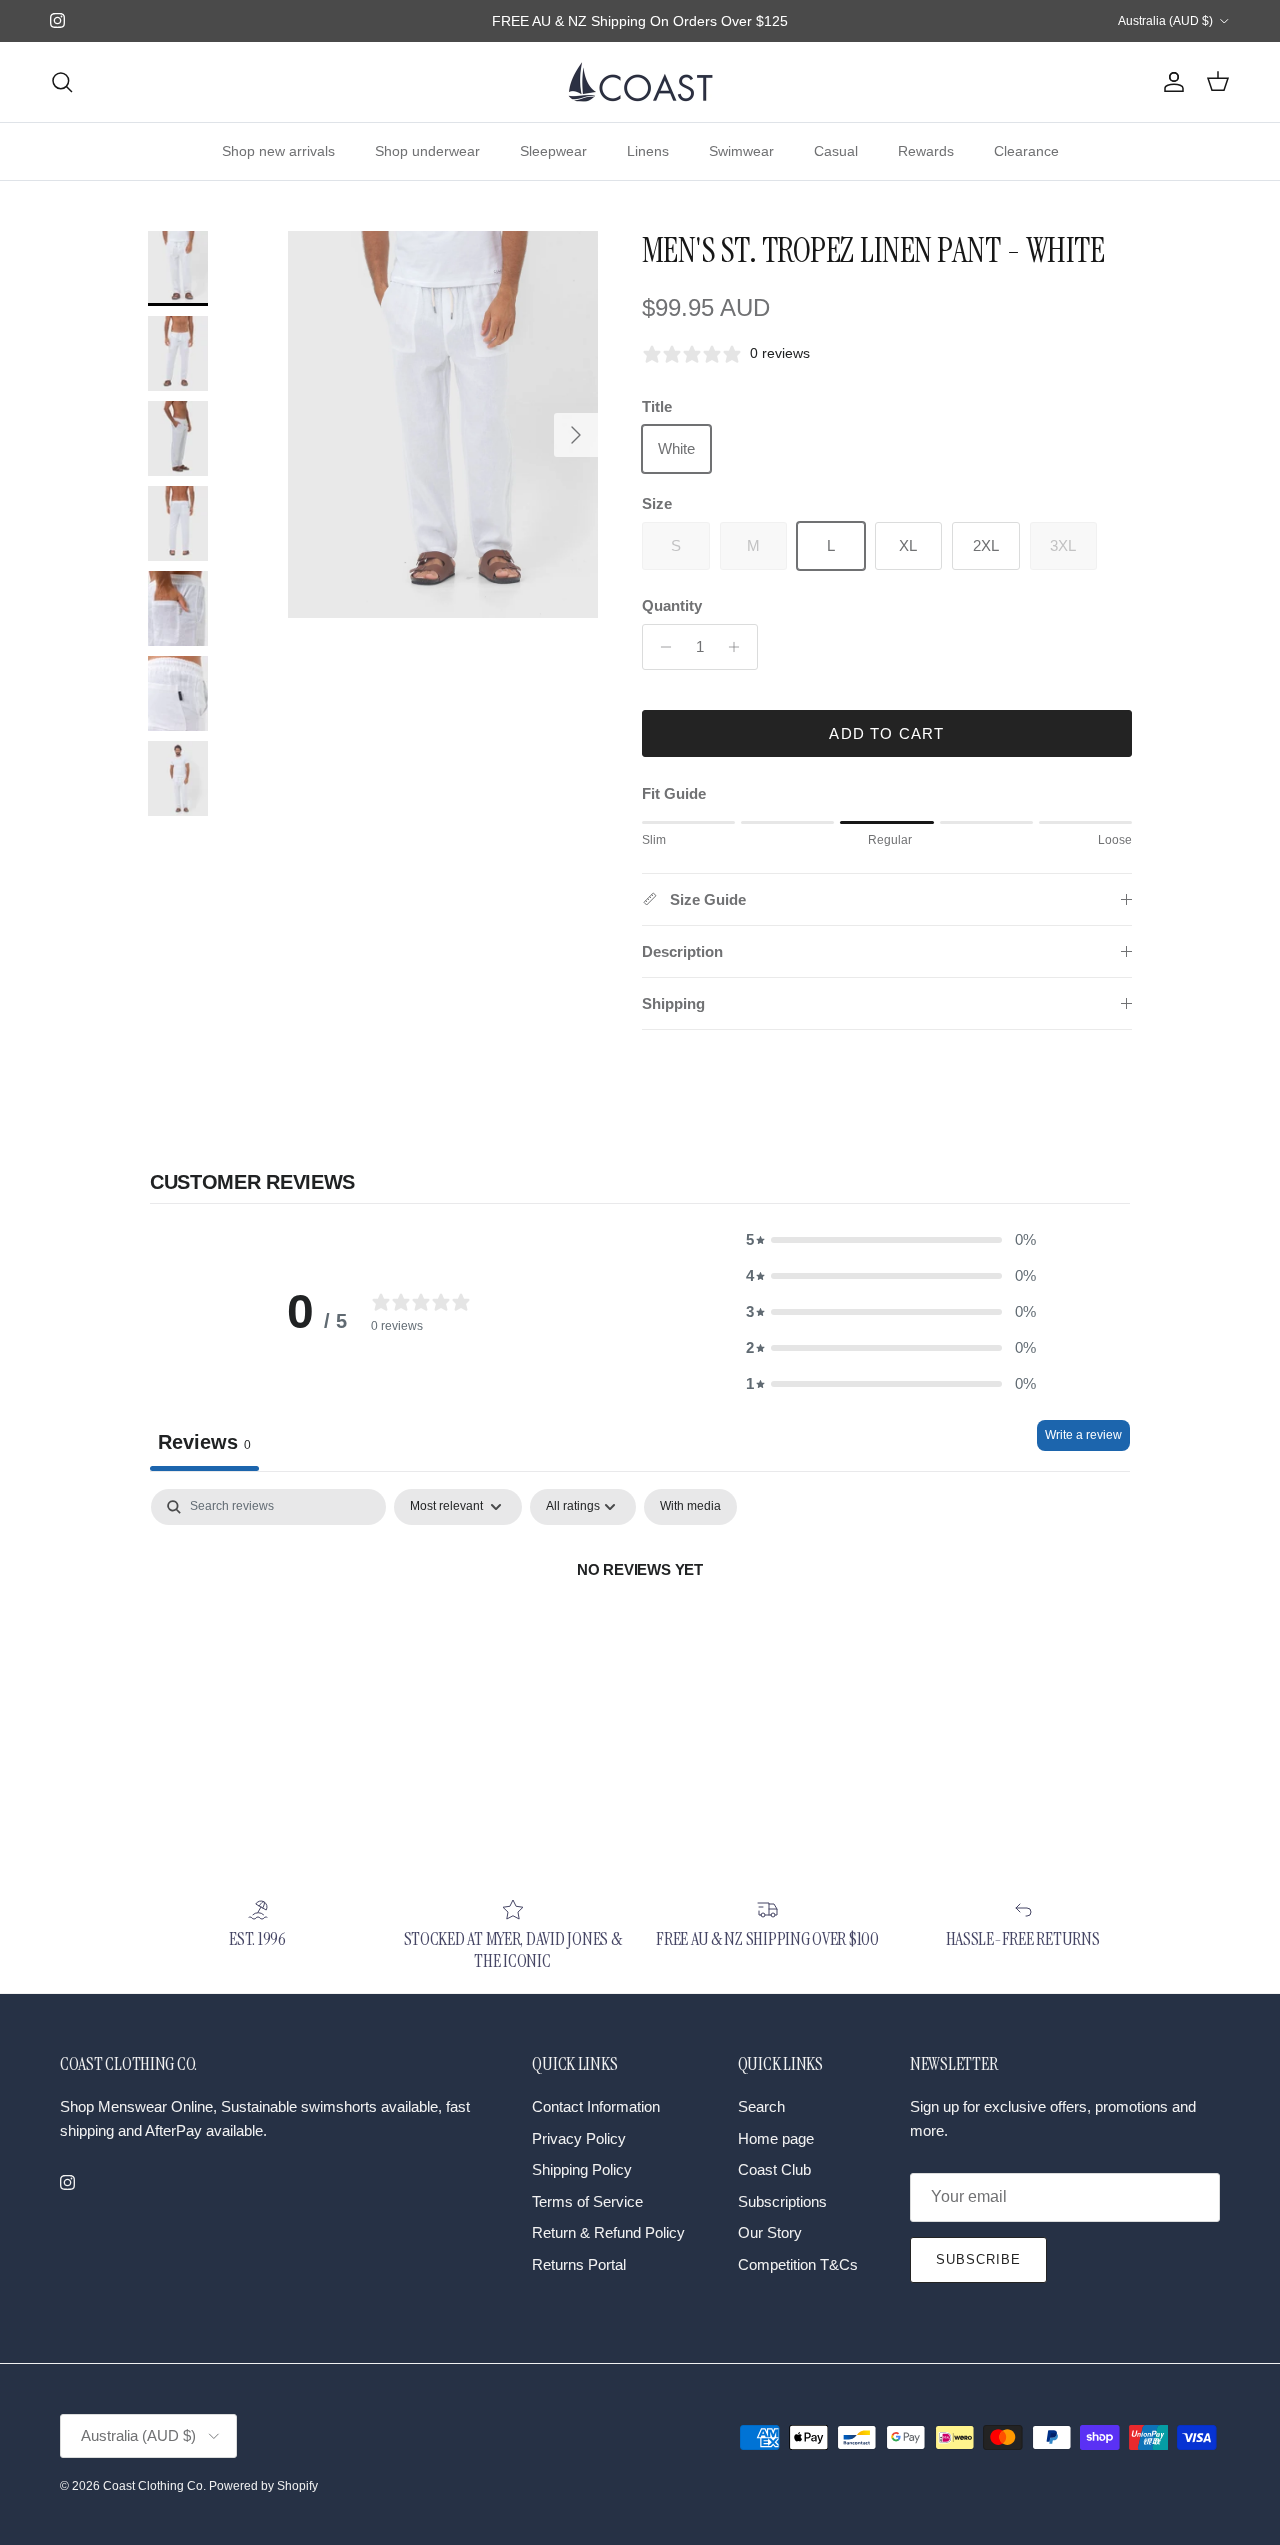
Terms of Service (587, 2201)
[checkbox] (690, 1507)
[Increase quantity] (739, 647)
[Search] (62, 82)
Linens (648, 151)
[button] (891, 1240)
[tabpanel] (640, 1637)
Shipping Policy (582, 2169)
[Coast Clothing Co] (640, 82)
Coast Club (774, 2169)
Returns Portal (579, 2264)
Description (682, 951)
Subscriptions (782, 2201)
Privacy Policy (579, 2138)
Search (761, 2106)
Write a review (1083, 1435)
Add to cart (886, 733)
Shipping (673, 1003)
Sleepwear (553, 151)
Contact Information (596, 2106)
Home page (776, 2138)
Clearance (1026, 151)
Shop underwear (427, 151)
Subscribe (978, 2259)
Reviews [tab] (204, 1442)
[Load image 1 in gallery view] (443, 425)
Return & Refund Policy (608, 2232)
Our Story (770, 2232)
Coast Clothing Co (153, 2486)
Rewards (926, 151)
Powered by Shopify (263, 2486)
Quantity (672, 605)
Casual (836, 151)
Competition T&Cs (798, 2264)
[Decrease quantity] (660, 647)
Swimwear (741, 151)
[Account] (1170, 82)
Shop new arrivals (278, 151)
